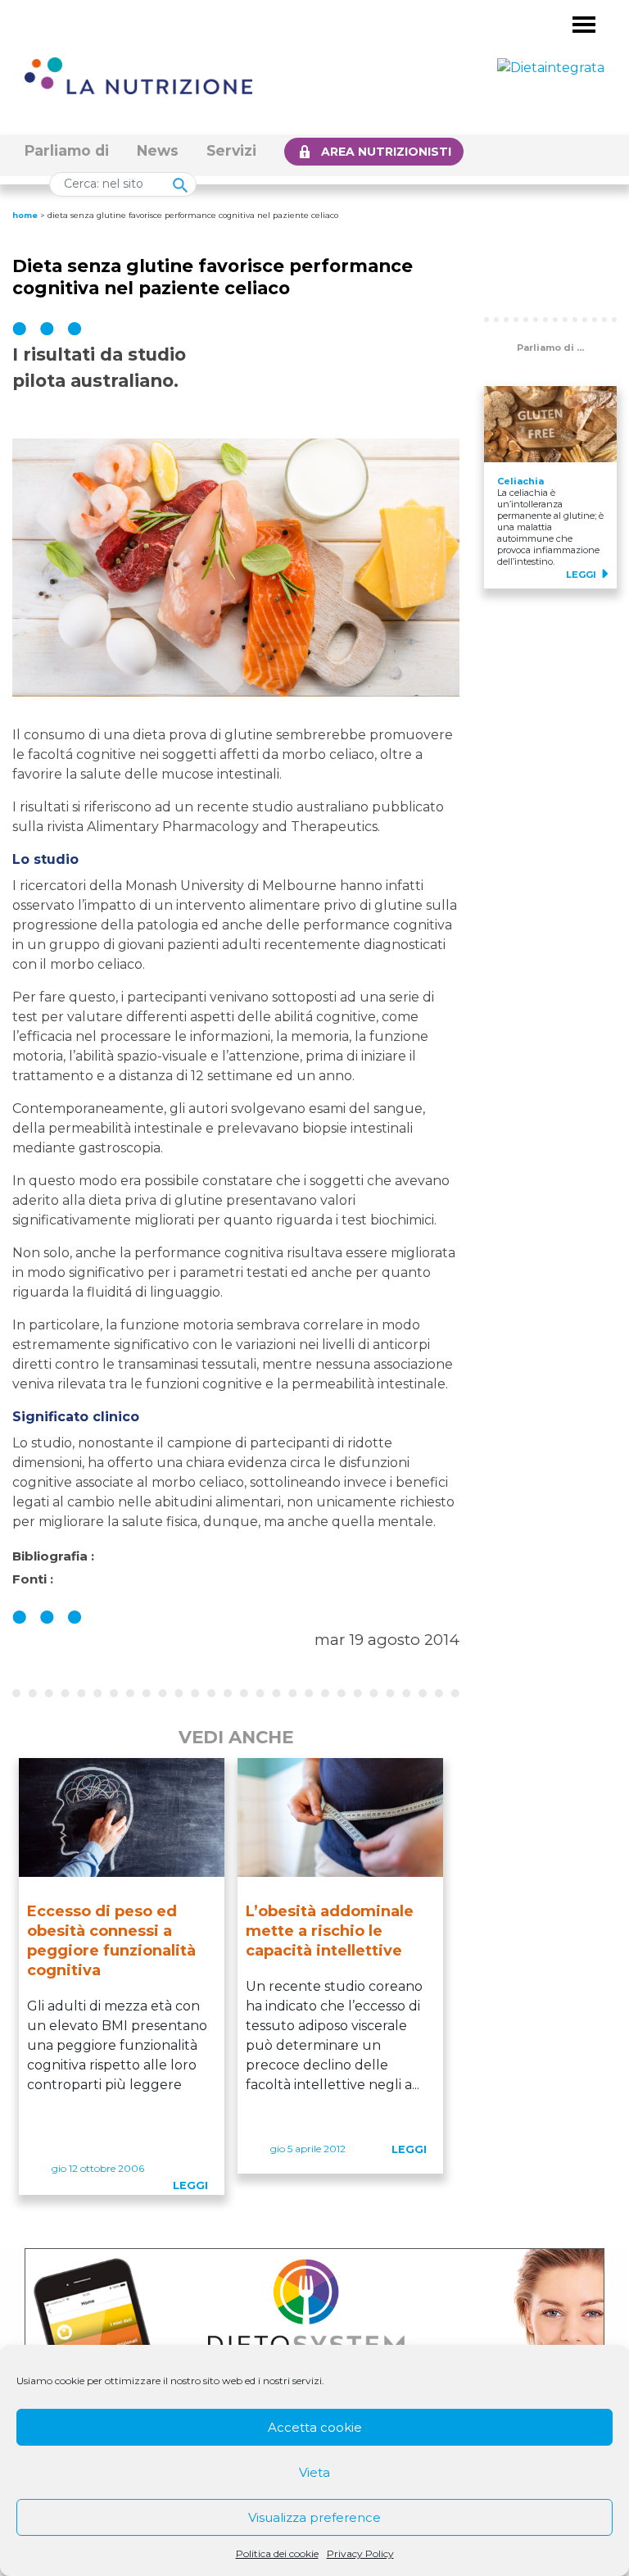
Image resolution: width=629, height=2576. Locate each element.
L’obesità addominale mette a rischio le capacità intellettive (330, 1931)
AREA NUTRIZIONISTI (386, 152)
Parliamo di (67, 150)
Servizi (231, 150)
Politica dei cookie (277, 2553)
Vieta (314, 2472)
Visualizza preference (314, 2517)
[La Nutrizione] (138, 75)
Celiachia (520, 481)
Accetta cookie (315, 2427)
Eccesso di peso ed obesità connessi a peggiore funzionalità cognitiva (111, 1941)
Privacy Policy (360, 2553)
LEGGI (190, 2185)
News (158, 150)
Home (25, 215)
